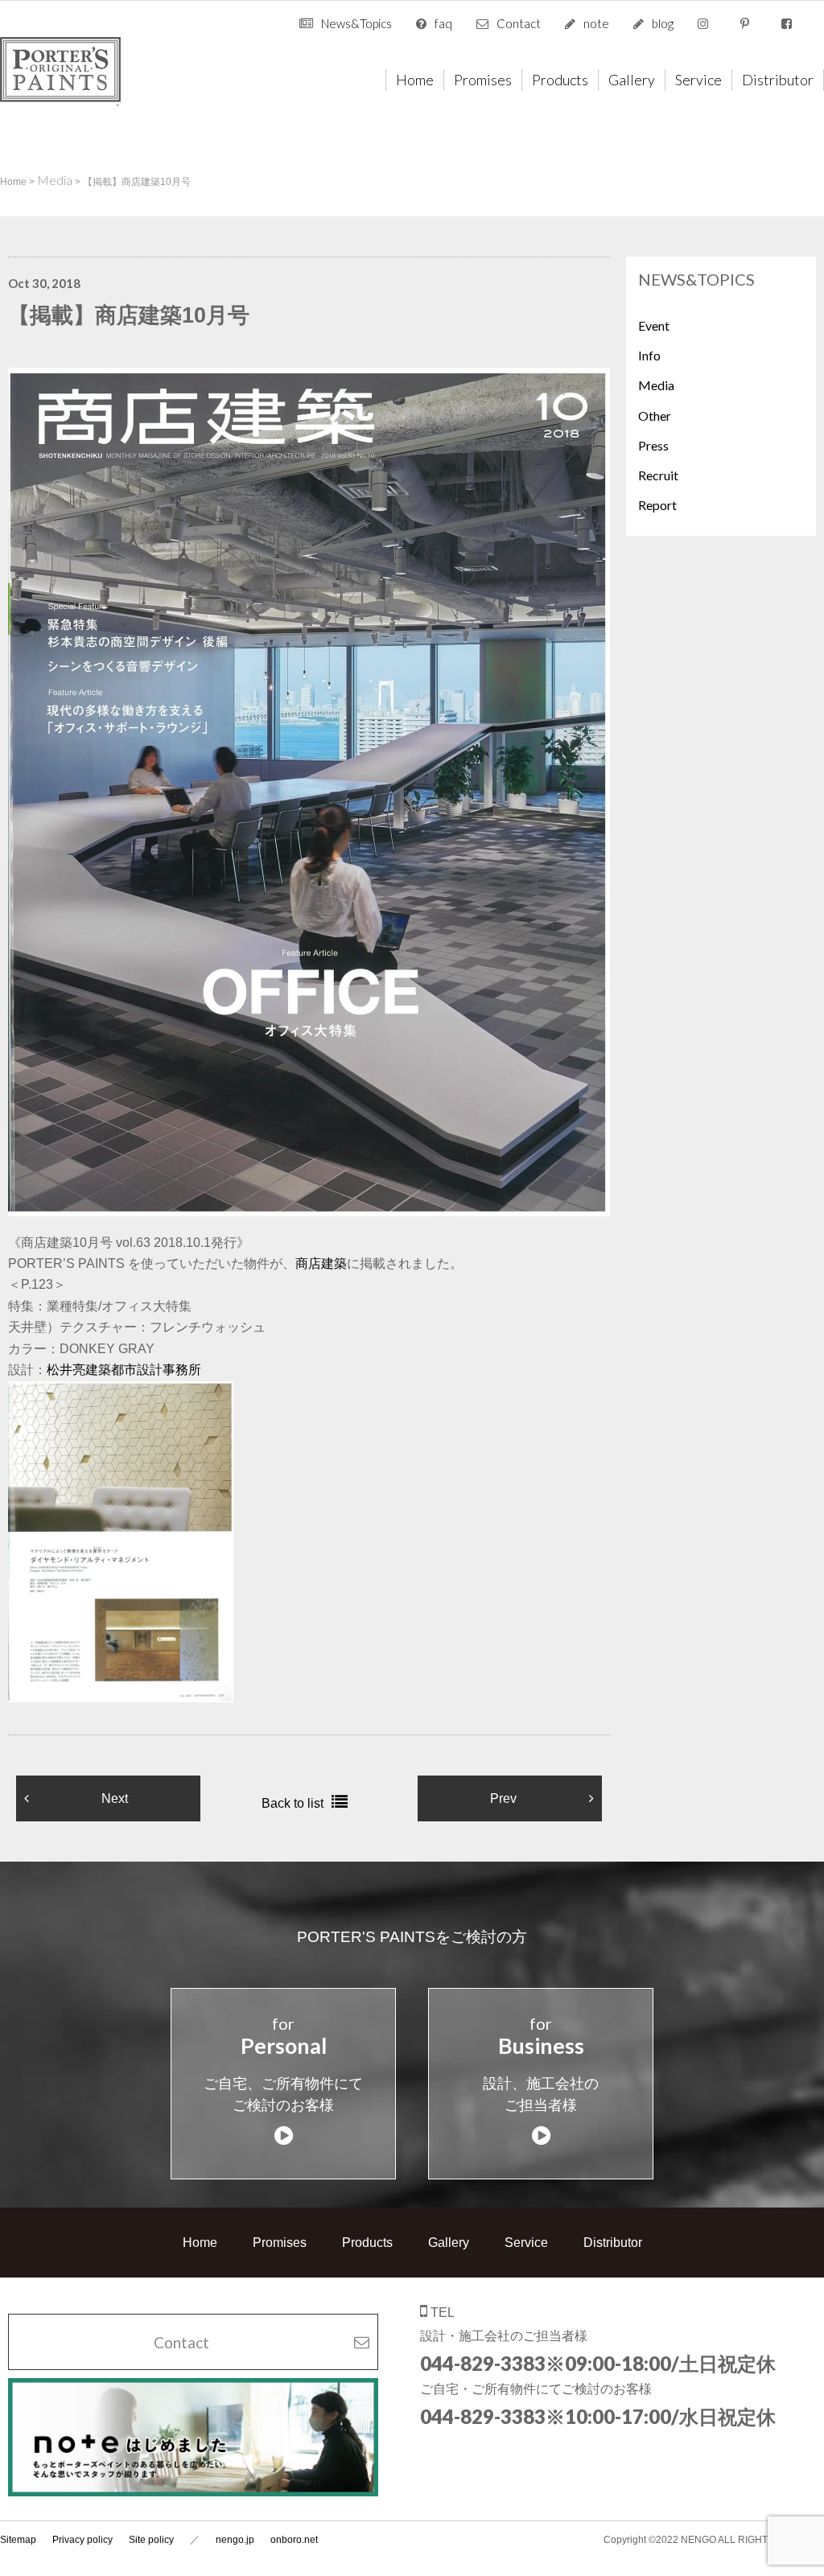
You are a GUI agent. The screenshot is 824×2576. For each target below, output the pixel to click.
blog (663, 23)
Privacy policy (82, 2540)
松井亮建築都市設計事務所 (124, 1370)
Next (115, 1798)
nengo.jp (235, 2540)
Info (649, 355)
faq (443, 23)
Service (698, 80)
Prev (503, 1798)
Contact (519, 23)
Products (560, 80)
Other (655, 416)
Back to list (293, 1803)
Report (657, 505)
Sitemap (18, 2540)
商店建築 (321, 1263)
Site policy (151, 2540)
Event (654, 325)
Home (415, 80)
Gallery (632, 80)
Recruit (658, 475)
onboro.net (294, 2540)
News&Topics (356, 23)
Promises (483, 80)
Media (656, 385)
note (596, 23)
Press (653, 445)
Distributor (778, 80)
